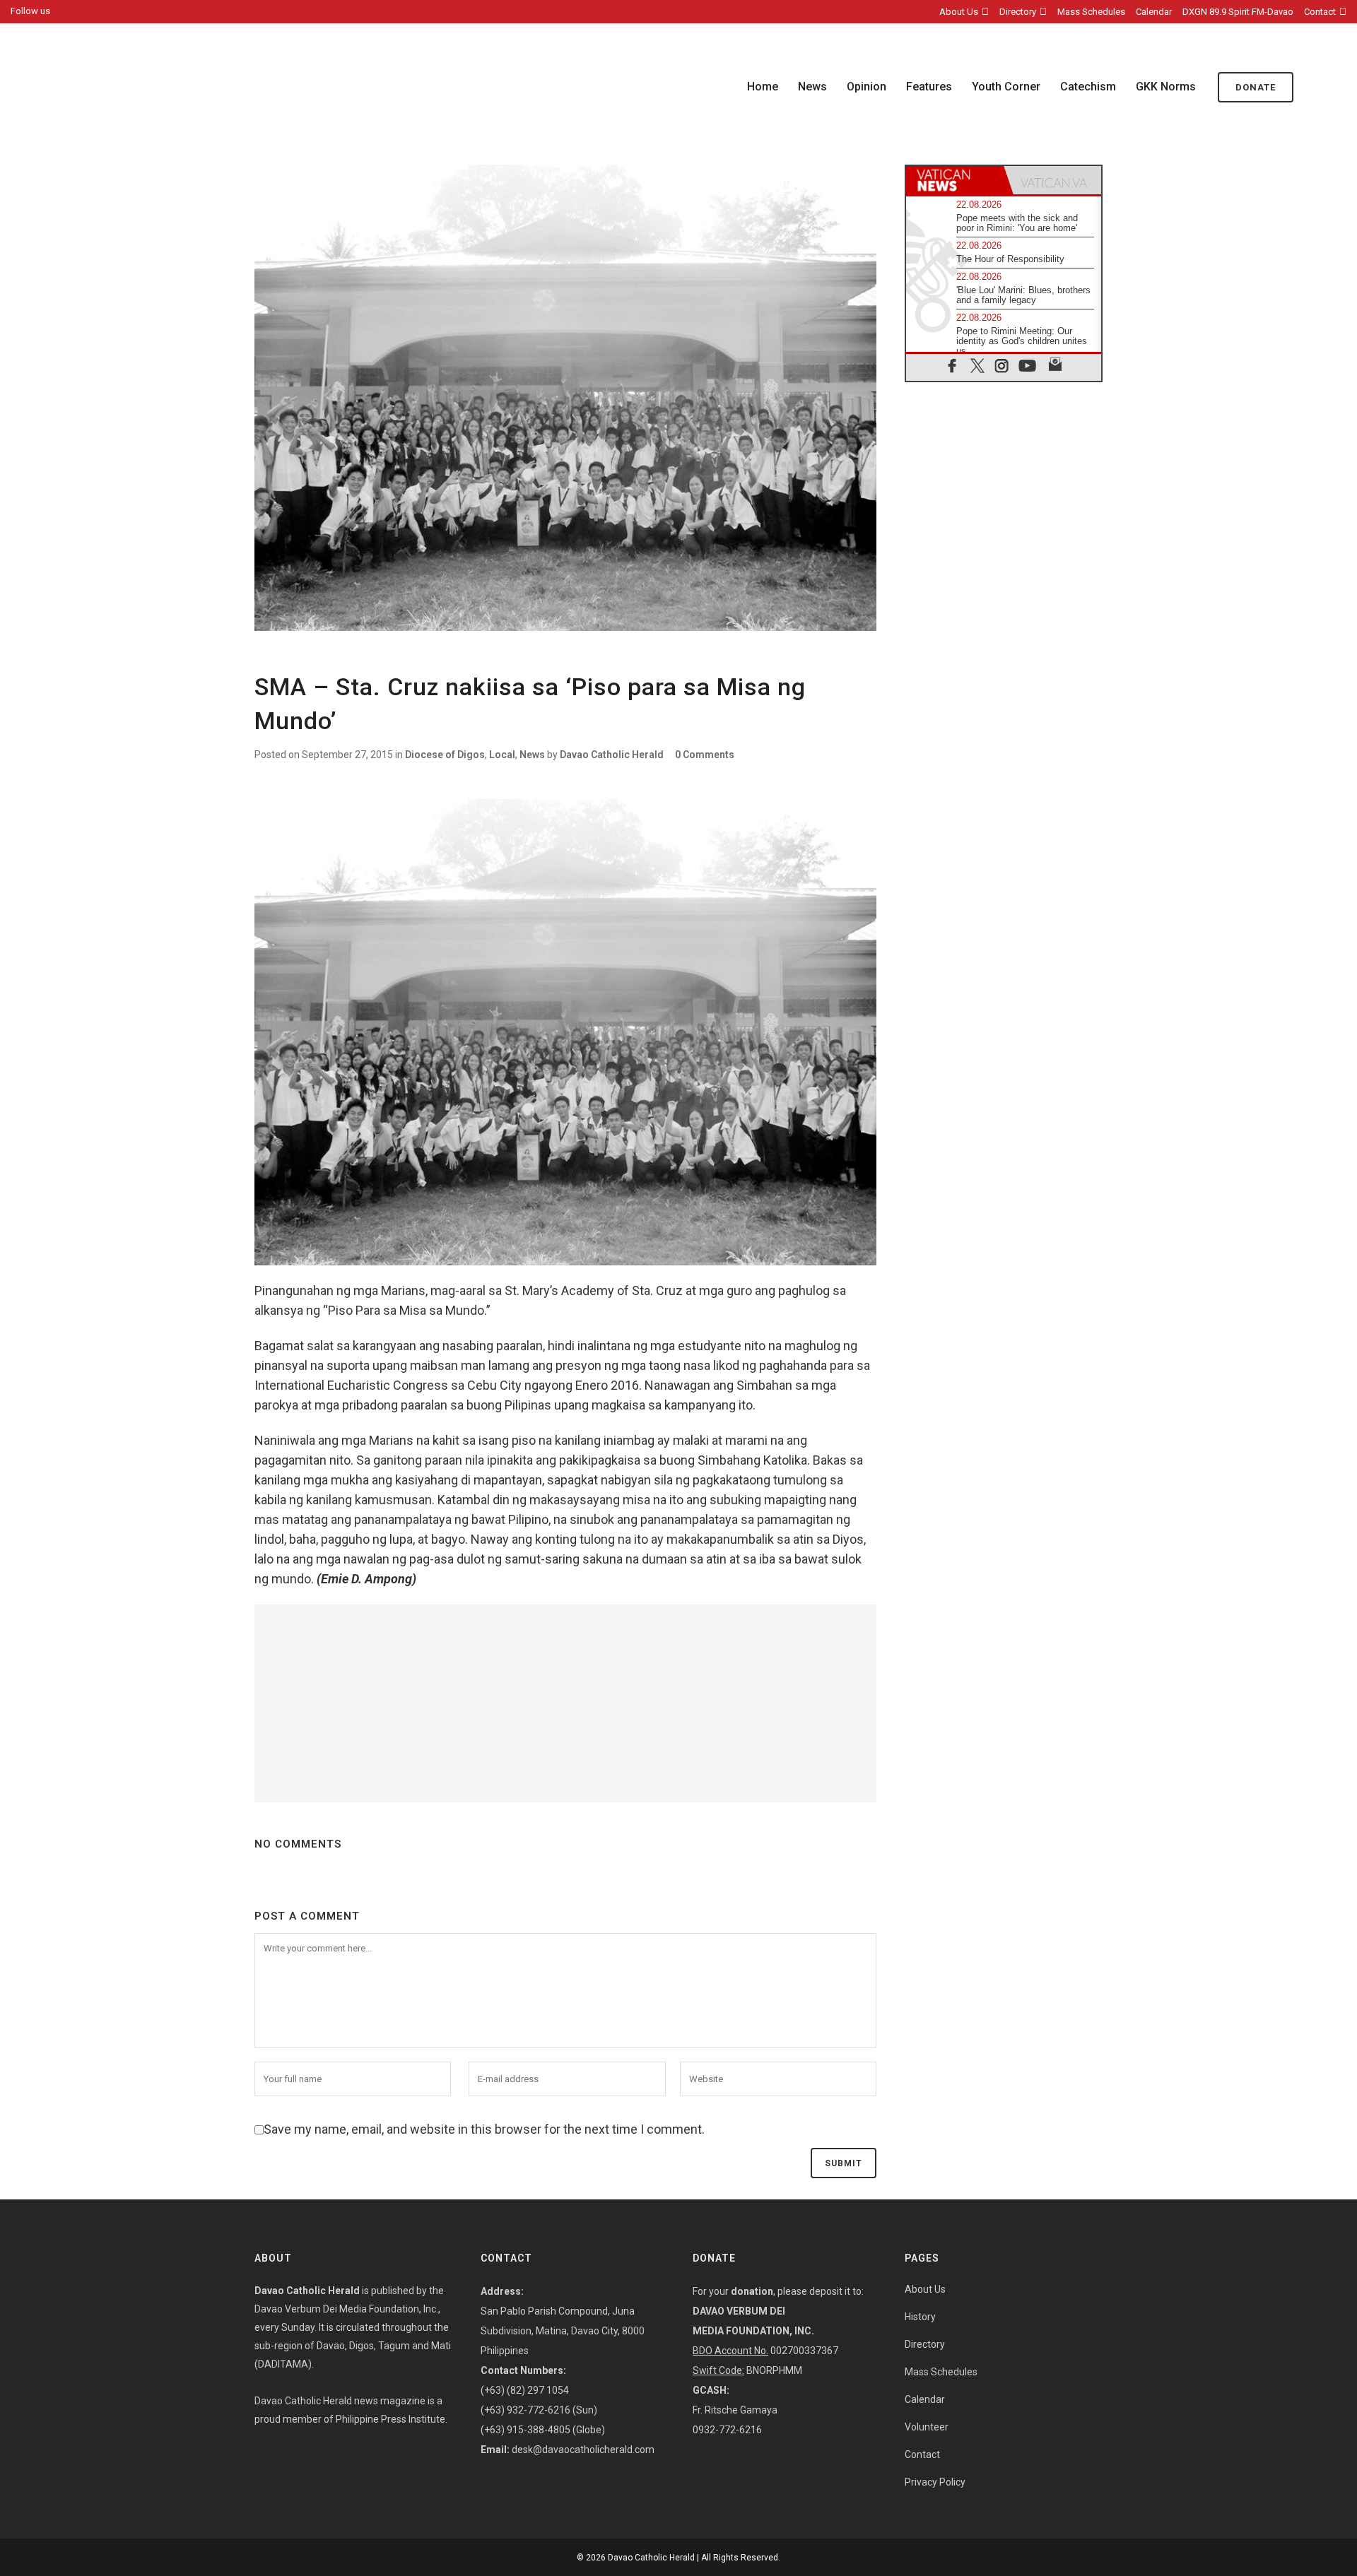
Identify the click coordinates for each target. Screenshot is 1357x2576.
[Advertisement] (565, 1703)
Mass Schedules (1091, 12)
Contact (1320, 12)
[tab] (955, 180)
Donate (1256, 87)
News (532, 755)
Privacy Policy (935, 2482)
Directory (1018, 12)
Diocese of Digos (445, 755)
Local (502, 755)
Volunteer (927, 2427)
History (920, 2317)
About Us (959, 12)
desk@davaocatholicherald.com (583, 2450)
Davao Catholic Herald (612, 755)
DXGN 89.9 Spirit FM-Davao (1238, 12)
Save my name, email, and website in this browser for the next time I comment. (484, 2129)
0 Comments (705, 755)
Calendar (1154, 12)
